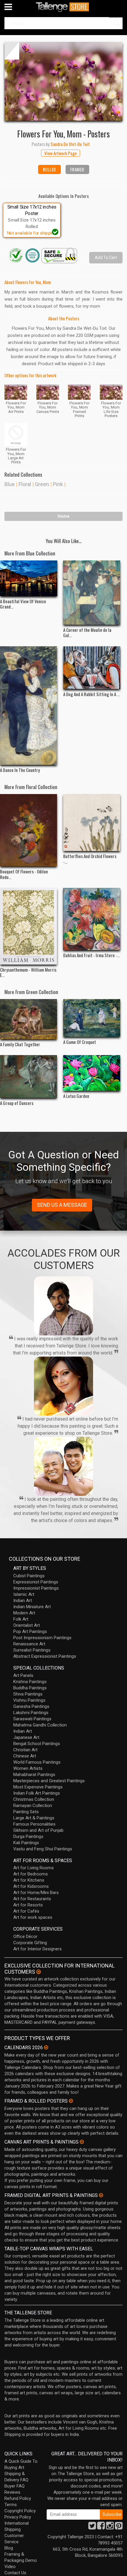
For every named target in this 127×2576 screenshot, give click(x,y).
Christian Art (25, 1750)
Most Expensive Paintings (38, 1787)
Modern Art (24, 1613)
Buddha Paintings (30, 1688)
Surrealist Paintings (32, 1650)
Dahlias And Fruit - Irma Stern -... (91, 955)
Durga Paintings (28, 1837)
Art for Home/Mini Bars (36, 1893)
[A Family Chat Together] (29, 1019)
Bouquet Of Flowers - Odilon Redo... (24, 874)
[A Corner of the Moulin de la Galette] (92, 593)
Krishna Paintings (30, 1682)
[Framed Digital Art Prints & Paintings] (101, 2195)
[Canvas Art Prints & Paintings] (82, 2142)
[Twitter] (92, 2527)
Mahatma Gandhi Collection (40, 1725)
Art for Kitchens (29, 1880)
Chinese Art (25, 1756)
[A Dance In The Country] (29, 706)
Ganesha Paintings (31, 1706)
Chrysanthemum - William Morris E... (28, 972)
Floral (25, 484)
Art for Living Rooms (34, 1868)
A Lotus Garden (76, 1096)
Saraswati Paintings (32, 1719)
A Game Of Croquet (80, 1042)
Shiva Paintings (28, 1694)
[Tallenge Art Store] (63, 7)
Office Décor (25, 1936)
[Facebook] (101, 2527)
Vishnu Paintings (29, 1700)
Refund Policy (18, 2498)
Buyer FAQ (14, 2486)
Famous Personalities (34, 1824)
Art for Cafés (26, 1911)
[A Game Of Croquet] (92, 1018)
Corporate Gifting (30, 1943)
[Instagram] (110, 2527)
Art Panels (23, 1675)
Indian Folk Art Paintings (37, 1793)
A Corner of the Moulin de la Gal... (87, 632)
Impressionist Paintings (36, 1588)
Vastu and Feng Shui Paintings (43, 1849)
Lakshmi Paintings (31, 1713)
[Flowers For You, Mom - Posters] (63, 81)
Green (42, 484)
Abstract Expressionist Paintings (45, 1656)
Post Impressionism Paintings (42, 1638)
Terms (11, 2505)
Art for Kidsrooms (31, 1886)
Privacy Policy (18, 2517)
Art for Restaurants (32, 1899)
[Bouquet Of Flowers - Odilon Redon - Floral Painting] (29, 830)
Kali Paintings (26, 1843)
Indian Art (23, 1601)
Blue (10, 484)
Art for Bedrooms (31, 1874)
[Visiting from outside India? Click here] (39, 1972)
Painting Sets (26, 1812)
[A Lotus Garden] (92, 1073)
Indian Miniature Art (32, 1607)
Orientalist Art (27, 1625)
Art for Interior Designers (38, 1949)
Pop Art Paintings (30, 1631)
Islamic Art (24, 1594)
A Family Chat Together (20, 1044)
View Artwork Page (61, 153)
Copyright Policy (20, 2511)
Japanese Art (26, 1737)
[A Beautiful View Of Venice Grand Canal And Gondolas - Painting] (29, 578)
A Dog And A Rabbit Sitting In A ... (91, 694)
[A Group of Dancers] (29, 1077)
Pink (58, 484)
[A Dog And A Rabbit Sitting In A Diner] (92, 668)
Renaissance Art (29, 1644)
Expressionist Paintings (36, 1582)
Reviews (12, 2492)
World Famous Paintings (37, 1762)
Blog (9, 2548)
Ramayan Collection (33, 1806)
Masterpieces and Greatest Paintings (49, 1781)
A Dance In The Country (20, 770)
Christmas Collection (34, 1799)
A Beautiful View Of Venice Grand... (23, 604)
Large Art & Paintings (34, 1818)
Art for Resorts (28, 1905)
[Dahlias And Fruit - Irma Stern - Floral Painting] (92, 919)
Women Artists (28, 1768)
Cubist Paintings (29, 1576)
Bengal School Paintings (37, 1744)
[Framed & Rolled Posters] (71, 2101)
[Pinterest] (119, 2527)
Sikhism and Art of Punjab (38, 1830)
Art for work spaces (33, 1917)
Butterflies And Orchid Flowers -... (90, 859)
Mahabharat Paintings (34, 1775)
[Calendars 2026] (46, 2047)
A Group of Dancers (17, 1103)
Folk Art (21, 1619)
